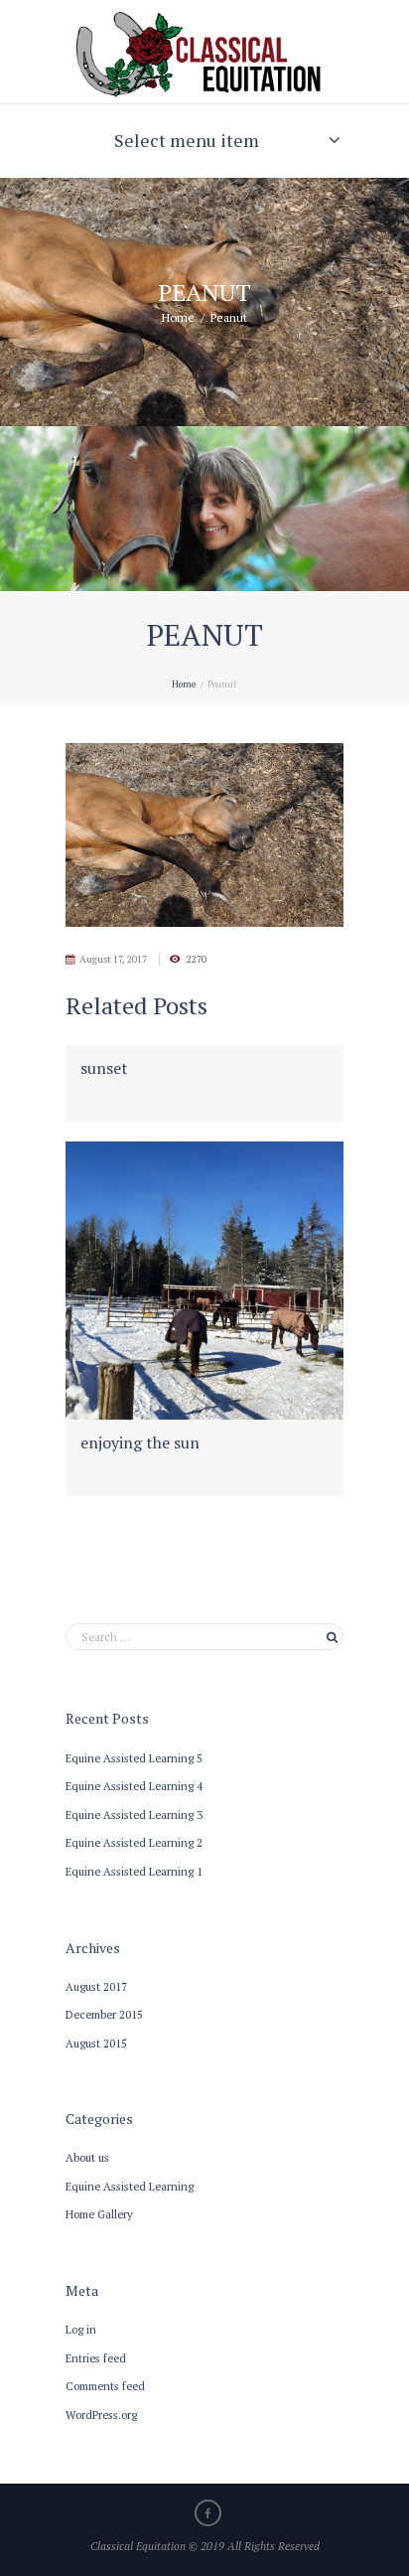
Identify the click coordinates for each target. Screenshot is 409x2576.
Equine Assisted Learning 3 (134, 1815)
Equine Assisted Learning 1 (134, 1871)
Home (178, 317)
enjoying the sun (140, 1442)
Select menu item (187, 140)
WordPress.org (101, 2415)
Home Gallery (99, 2214)
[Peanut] (204, 835)
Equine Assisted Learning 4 (134, 1786)
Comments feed (105, 2386)
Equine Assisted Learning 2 (134, 1842)
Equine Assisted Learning (130, 2186)
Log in (81, 2329)
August (96, 1986)
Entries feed (96, 2358)
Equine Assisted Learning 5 (134, 1758)
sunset (104, 1068)
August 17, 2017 (113, 959)
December (104, 2014)
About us (87, 2157)
